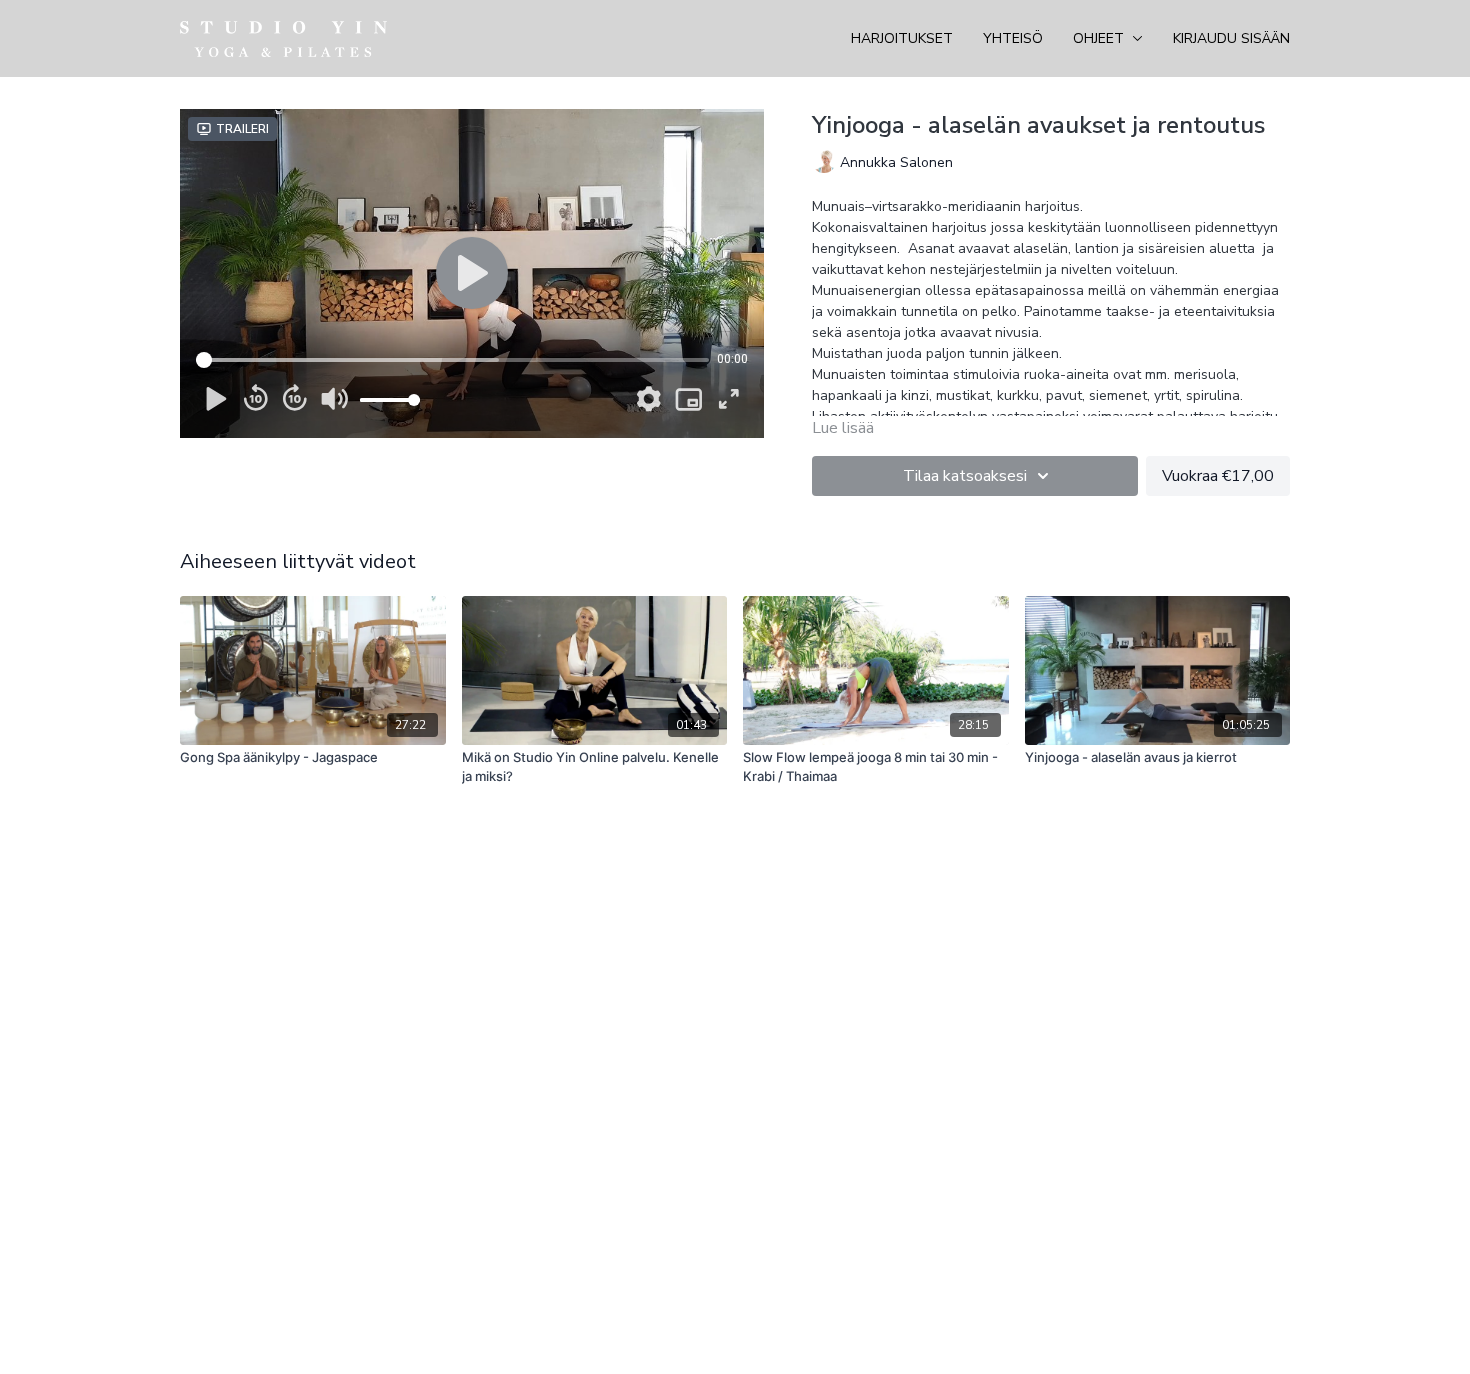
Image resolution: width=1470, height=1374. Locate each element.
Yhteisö (1013, 38)
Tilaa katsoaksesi (965, 476)
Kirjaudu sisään (1231, 38)
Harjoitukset (902, 38)
